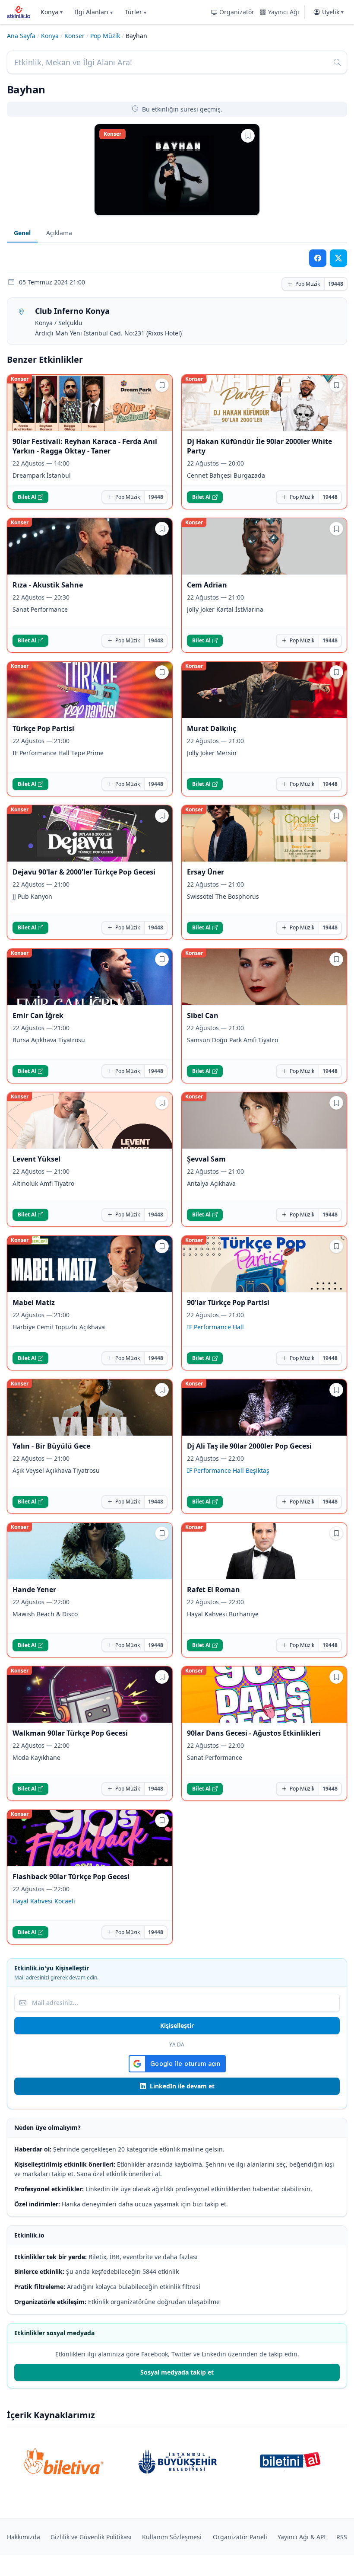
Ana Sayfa (21, 36)
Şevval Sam (206, 1159)
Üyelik (333, 12)
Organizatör (237, 12)
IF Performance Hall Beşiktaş (228, 1470)
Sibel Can (203, 1015)
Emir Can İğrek (38, 1015)
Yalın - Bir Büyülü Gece (51, 1446)
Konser (74, 36)
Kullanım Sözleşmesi (172, 2537)
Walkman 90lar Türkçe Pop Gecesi (70, 1733)
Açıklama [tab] (59, 233)
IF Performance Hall (215, 1327)
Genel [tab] (22, 233)
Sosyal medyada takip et (177, 2372)
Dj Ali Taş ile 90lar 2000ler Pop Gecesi (249, 1446)
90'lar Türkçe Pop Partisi (228, 1302)
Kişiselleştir (177, 2025)
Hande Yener (34, 1590)
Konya (52, 12)
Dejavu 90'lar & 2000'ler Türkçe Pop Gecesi (84, 872)
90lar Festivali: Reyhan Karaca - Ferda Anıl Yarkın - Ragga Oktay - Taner (85, 446)
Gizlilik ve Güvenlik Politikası (91, 2537)
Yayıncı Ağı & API (302, 2537)
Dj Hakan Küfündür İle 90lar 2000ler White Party (259, 446)
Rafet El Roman (213, 1590)
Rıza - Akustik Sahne (48, 585)
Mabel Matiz (34, 1302)
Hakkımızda (24, 2537)
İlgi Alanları (94, 12)
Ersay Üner (205, 872)
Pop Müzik (105, 36)
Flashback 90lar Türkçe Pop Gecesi (71, 1877)
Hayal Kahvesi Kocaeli (44, 1901)
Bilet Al (27, 497)
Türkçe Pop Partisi (43, 728)
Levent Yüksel (36, 1159)
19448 (336, 284)
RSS (342, 2537)
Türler (136, 12)
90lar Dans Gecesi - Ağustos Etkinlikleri (254, 1733)
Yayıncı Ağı (284, 12)
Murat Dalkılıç (212, 728)
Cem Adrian (207, 585)
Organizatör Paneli (240, 2537)
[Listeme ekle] (248, 136)
